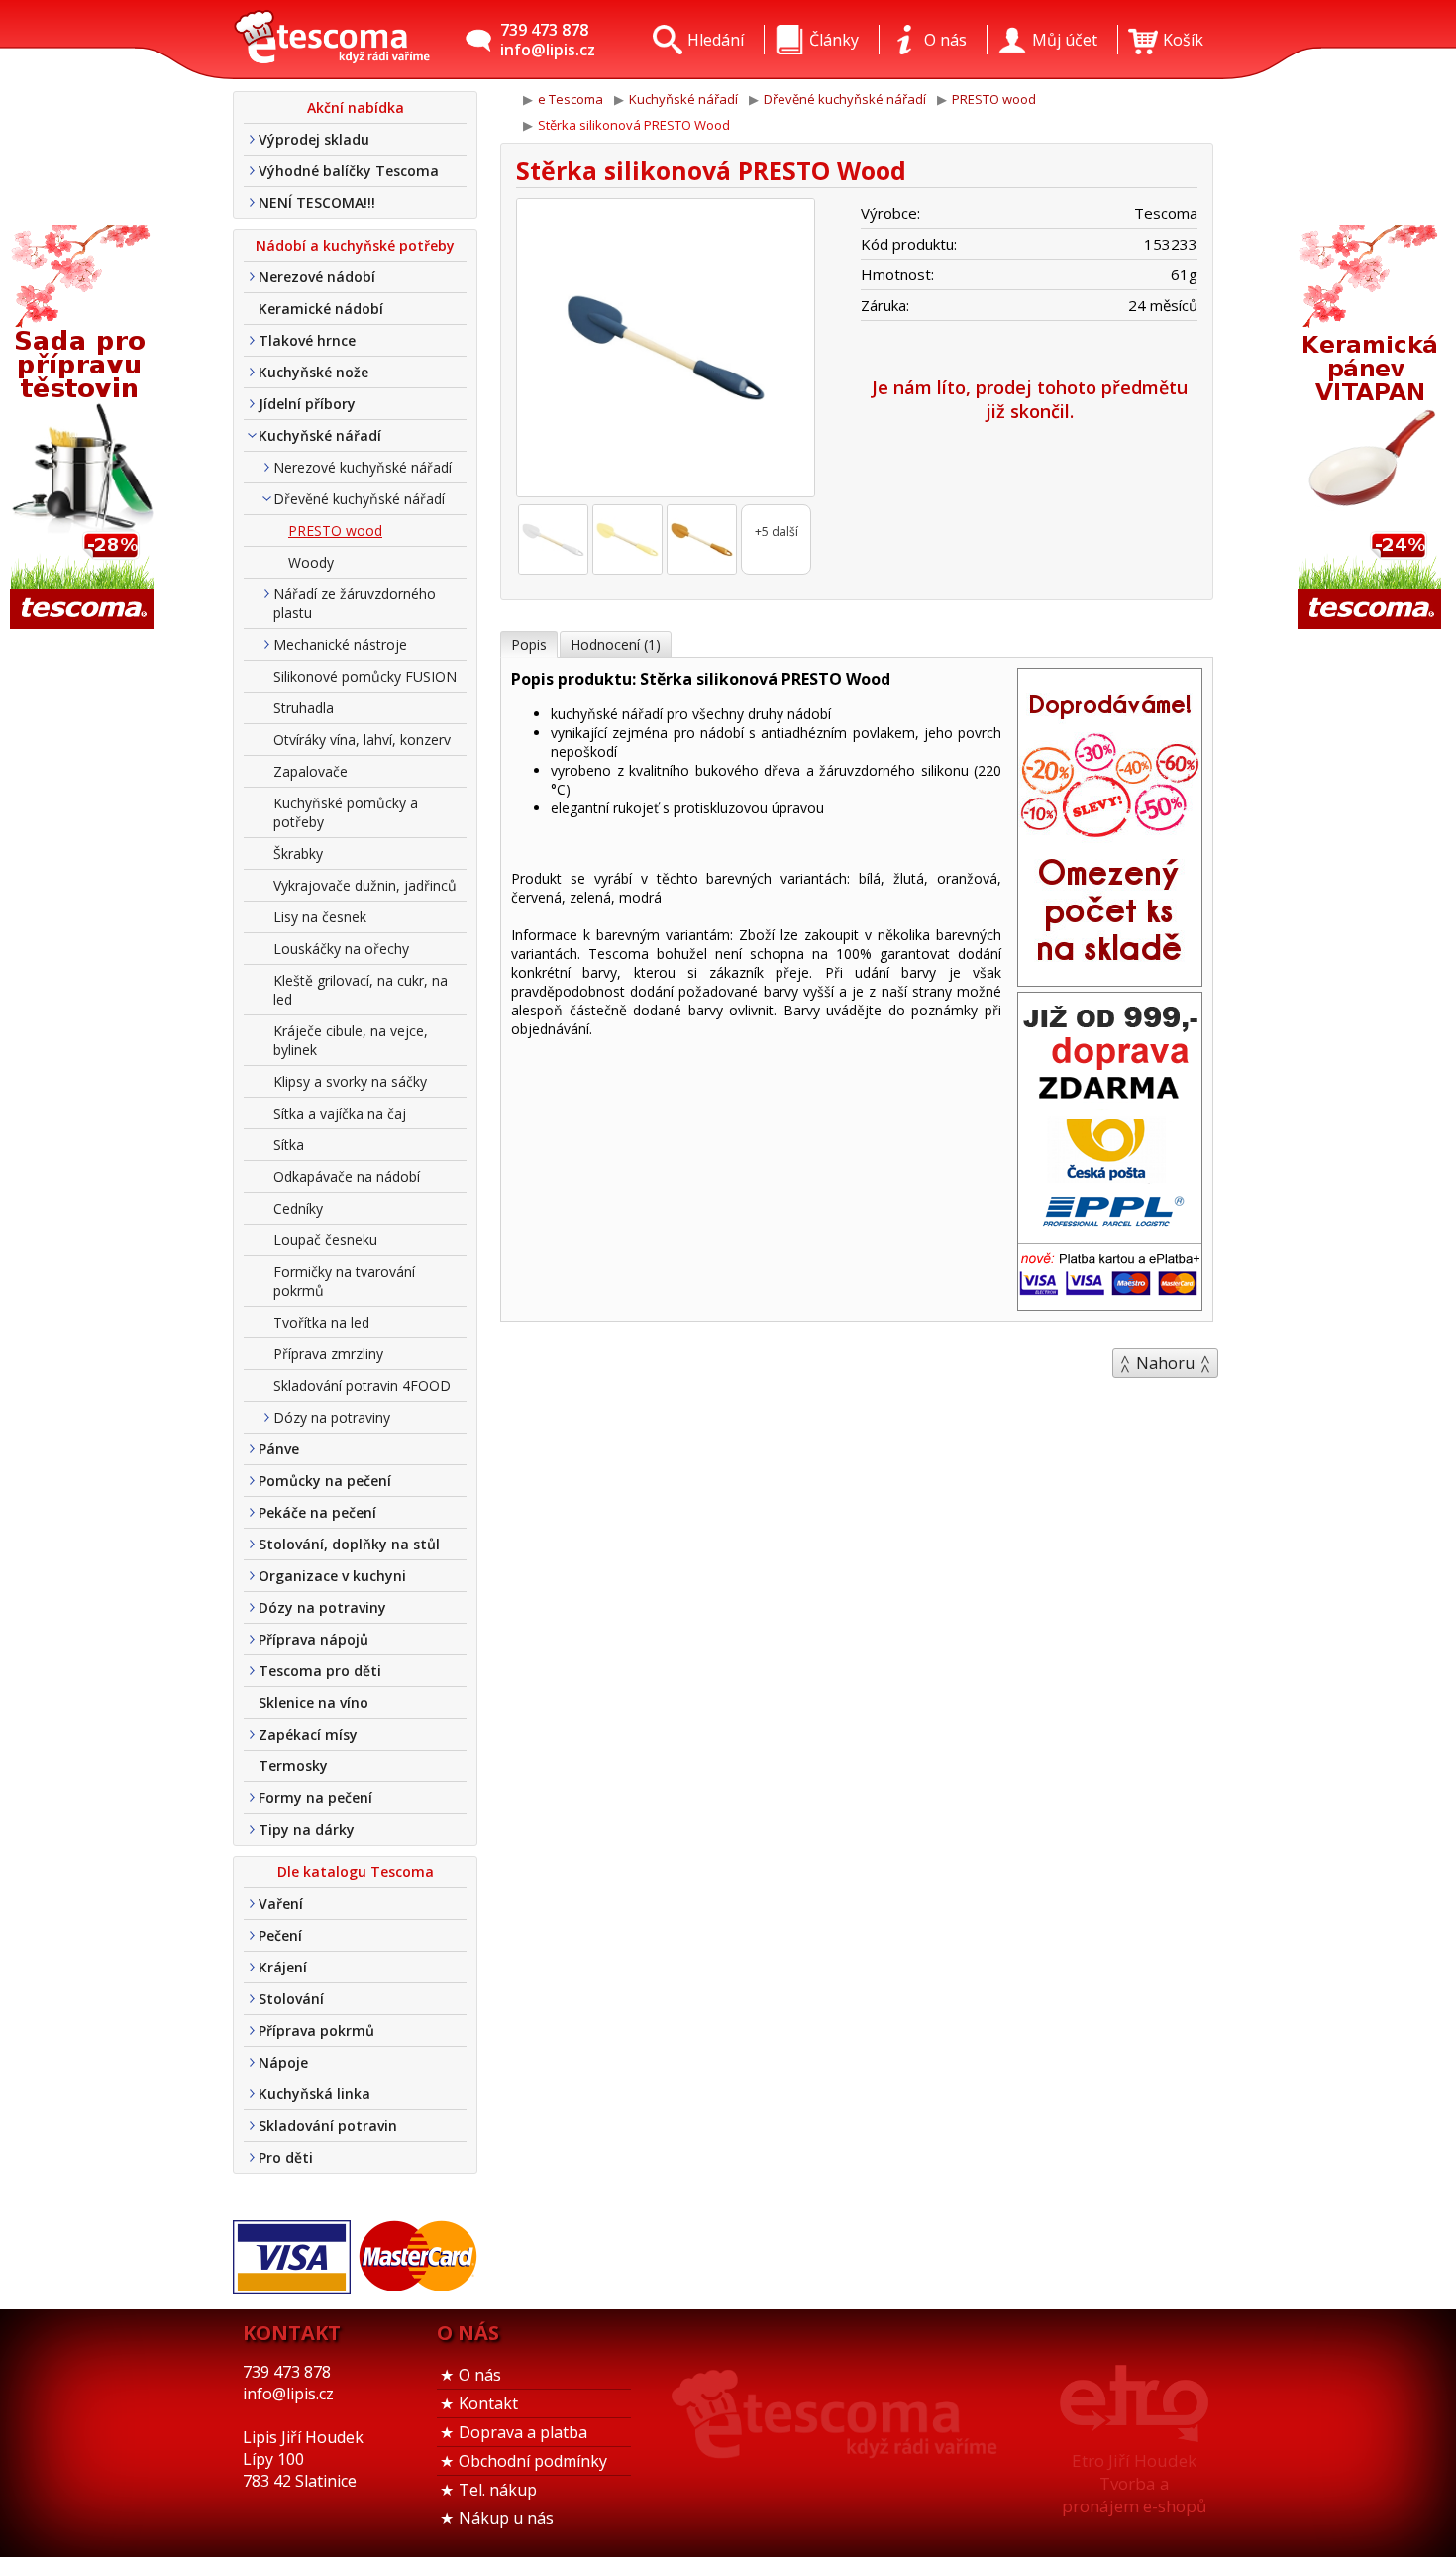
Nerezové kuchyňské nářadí (363, 467)
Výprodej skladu (314, 139)
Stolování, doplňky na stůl (349, 1544)
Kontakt (488, 2403)
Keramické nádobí (321, 309)
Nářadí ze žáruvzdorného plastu (355, 603)
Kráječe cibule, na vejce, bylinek (351, 1040)
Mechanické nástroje (340, 644)
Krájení (283, 1967)
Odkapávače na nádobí (347, 1176)
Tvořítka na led (321, 1322)
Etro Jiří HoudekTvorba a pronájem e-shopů (1134, 2483)
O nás (480, 2375)
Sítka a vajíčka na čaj (340, 1113)
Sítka (289, 1145)
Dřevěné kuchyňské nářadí (359, 499)
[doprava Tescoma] (1110, 1304)
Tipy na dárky (307, 1829)
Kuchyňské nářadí (320, 435)
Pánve (279, 1449)
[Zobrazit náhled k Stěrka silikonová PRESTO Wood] (666, 350)
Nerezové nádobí (317, 277)
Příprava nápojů (313, 1639)
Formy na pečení (315, 1798)
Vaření (281, 1904)
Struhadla (304, 708)
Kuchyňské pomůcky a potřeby (346, 812)
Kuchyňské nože (313, 372)
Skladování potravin (328, 2126)
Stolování (291, 1999)
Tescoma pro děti (320, 1671)
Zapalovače (311, 771)
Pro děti (286, 2157)
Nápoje (283, 2062)
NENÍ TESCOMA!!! (317, 203)
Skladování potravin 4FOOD (362, 1385)
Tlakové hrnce (307, 340)
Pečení (280, 1935)
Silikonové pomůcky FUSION (365, 676)
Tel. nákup (498, 2490)
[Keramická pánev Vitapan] (1372, 428)
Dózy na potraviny (332, 1417)
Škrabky (298, 853)
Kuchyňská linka (314, 2094)
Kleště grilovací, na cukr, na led (361, 990)
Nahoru (1165, 1363)
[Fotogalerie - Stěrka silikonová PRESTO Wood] (553, 539)
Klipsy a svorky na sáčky (350, 1081)
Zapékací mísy (308, 1734)
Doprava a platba (523, 2432)
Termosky (293, 1766)
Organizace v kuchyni (332, 1576)
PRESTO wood (335, 531)
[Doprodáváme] (1110, 980)
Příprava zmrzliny (328, 1354)
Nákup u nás (506, 2518)
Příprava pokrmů (316, 2030)
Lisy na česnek (320, 917)
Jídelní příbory (307, 404)
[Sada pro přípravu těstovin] (84, 428)
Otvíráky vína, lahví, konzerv (362, 740)
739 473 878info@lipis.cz (548, 40)
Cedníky (298, 1208)
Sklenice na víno (313, 1703)
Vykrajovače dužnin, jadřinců (365, 885)
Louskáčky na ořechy (341, 949)
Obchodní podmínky (533, 2461)
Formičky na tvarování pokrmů (344, 1281)
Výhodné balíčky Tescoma (349, 171)
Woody (311, 562)
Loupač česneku (325, 1240)
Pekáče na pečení (317, 1512)
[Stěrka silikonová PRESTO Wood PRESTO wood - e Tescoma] (332, 40)
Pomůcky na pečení (325, 1481)
